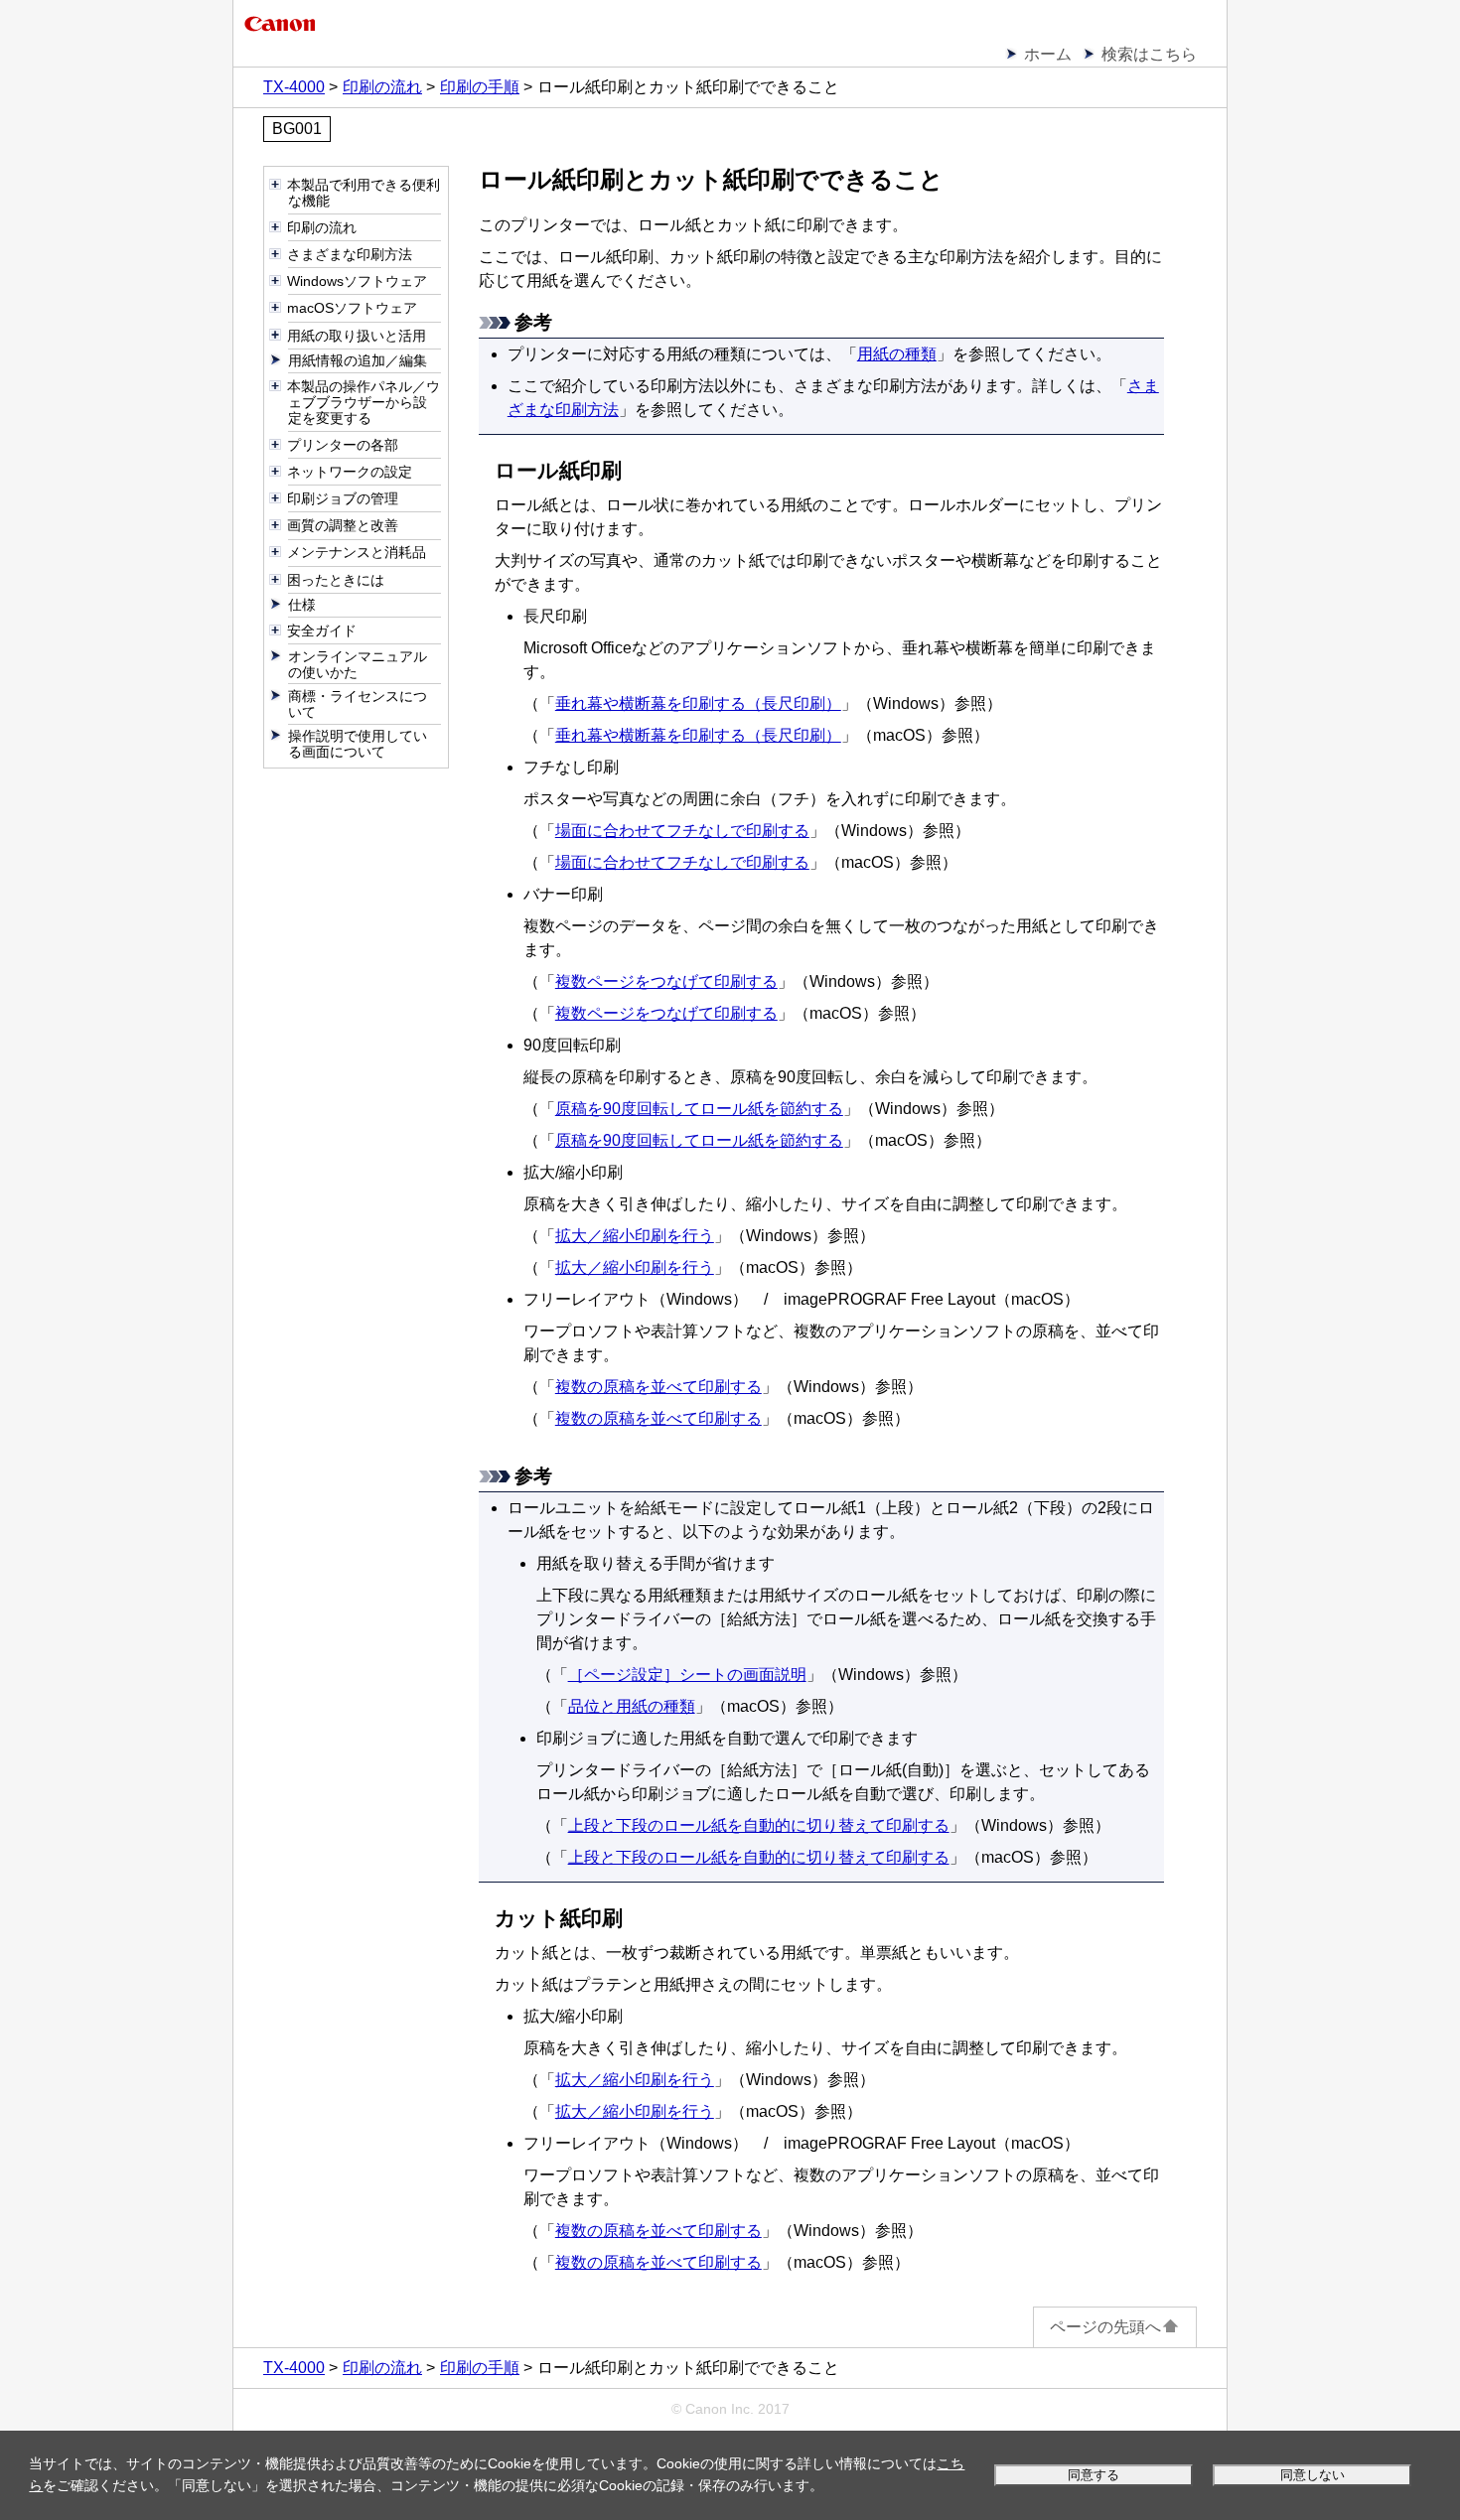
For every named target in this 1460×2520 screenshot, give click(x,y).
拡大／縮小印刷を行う (635, 1236)
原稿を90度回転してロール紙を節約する (699, 1109)
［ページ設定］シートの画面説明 (687, 1675)
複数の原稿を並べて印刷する (658, 1387)
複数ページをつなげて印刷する (666, 981)
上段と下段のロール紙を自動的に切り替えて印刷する (759, 1825)
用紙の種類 (897, 354)
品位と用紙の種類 (632, 1706)
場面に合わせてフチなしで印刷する (682, 831)
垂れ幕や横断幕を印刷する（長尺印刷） (698, 703)
